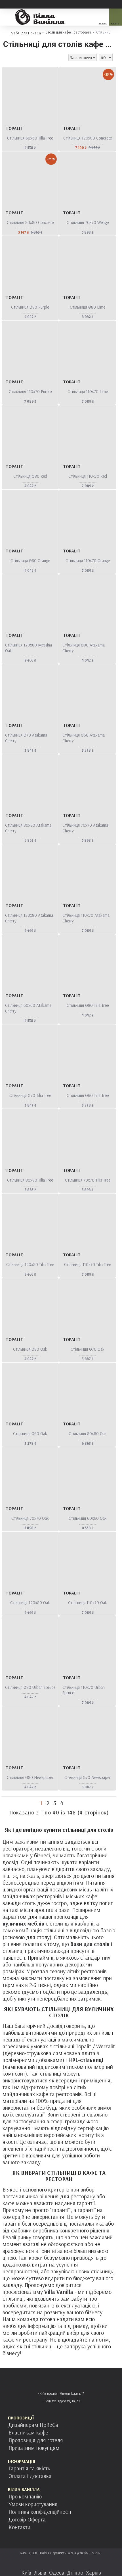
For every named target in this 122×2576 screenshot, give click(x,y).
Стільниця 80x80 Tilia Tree (30, 1180)
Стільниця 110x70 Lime (88, 391)
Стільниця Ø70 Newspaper (88, 1777)
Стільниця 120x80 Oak (30, 1603)
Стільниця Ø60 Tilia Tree (88, 1095)
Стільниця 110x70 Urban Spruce (84, 1690)
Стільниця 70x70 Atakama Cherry (85, 828)
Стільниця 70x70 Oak (30, 1518)
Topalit (14, 128)
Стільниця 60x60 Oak (88, 1518)
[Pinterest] (67, 2563)
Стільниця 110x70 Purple (30, 391)
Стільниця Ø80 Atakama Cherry (84, 648)
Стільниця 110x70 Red (88, 476)
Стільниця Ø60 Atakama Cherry (84, 738)
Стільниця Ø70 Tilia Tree (30, 1095)
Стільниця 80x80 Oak (88, 1433)
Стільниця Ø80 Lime (88, 307)
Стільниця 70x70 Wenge (88, 222)
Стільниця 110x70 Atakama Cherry (86, 918)
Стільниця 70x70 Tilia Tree (88, 1180)
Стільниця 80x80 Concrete (30, 222)
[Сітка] (6, 57)
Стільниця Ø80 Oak (30, 1349)
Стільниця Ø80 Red (30, 476)
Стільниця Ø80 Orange (30, 561)
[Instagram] (55, 2563)
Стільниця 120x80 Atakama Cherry (29, 918)
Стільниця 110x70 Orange (88, 561)
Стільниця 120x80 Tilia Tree (30, 1264)
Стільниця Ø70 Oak (88, 1349)
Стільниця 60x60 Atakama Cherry (28, 1008)
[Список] (13, 57)
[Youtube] (78, 2563)
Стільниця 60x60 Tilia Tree (30, 138)
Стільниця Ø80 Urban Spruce (30, 1687)
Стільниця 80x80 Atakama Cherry (28, 828)
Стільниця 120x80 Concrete (88, 138)
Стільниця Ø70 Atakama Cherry (26, 738)
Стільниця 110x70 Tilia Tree (88, 1264)
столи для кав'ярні (71, 1924)
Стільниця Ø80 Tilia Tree (88, 1005)
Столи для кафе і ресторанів (69, 32)
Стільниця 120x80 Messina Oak (29, 648)
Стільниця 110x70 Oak (88, 1603)
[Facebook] (44, 2563)
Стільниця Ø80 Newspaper (30, 1777)
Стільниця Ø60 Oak (30, 1433)
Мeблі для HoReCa (26, 33)
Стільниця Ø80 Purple (30, 307)
